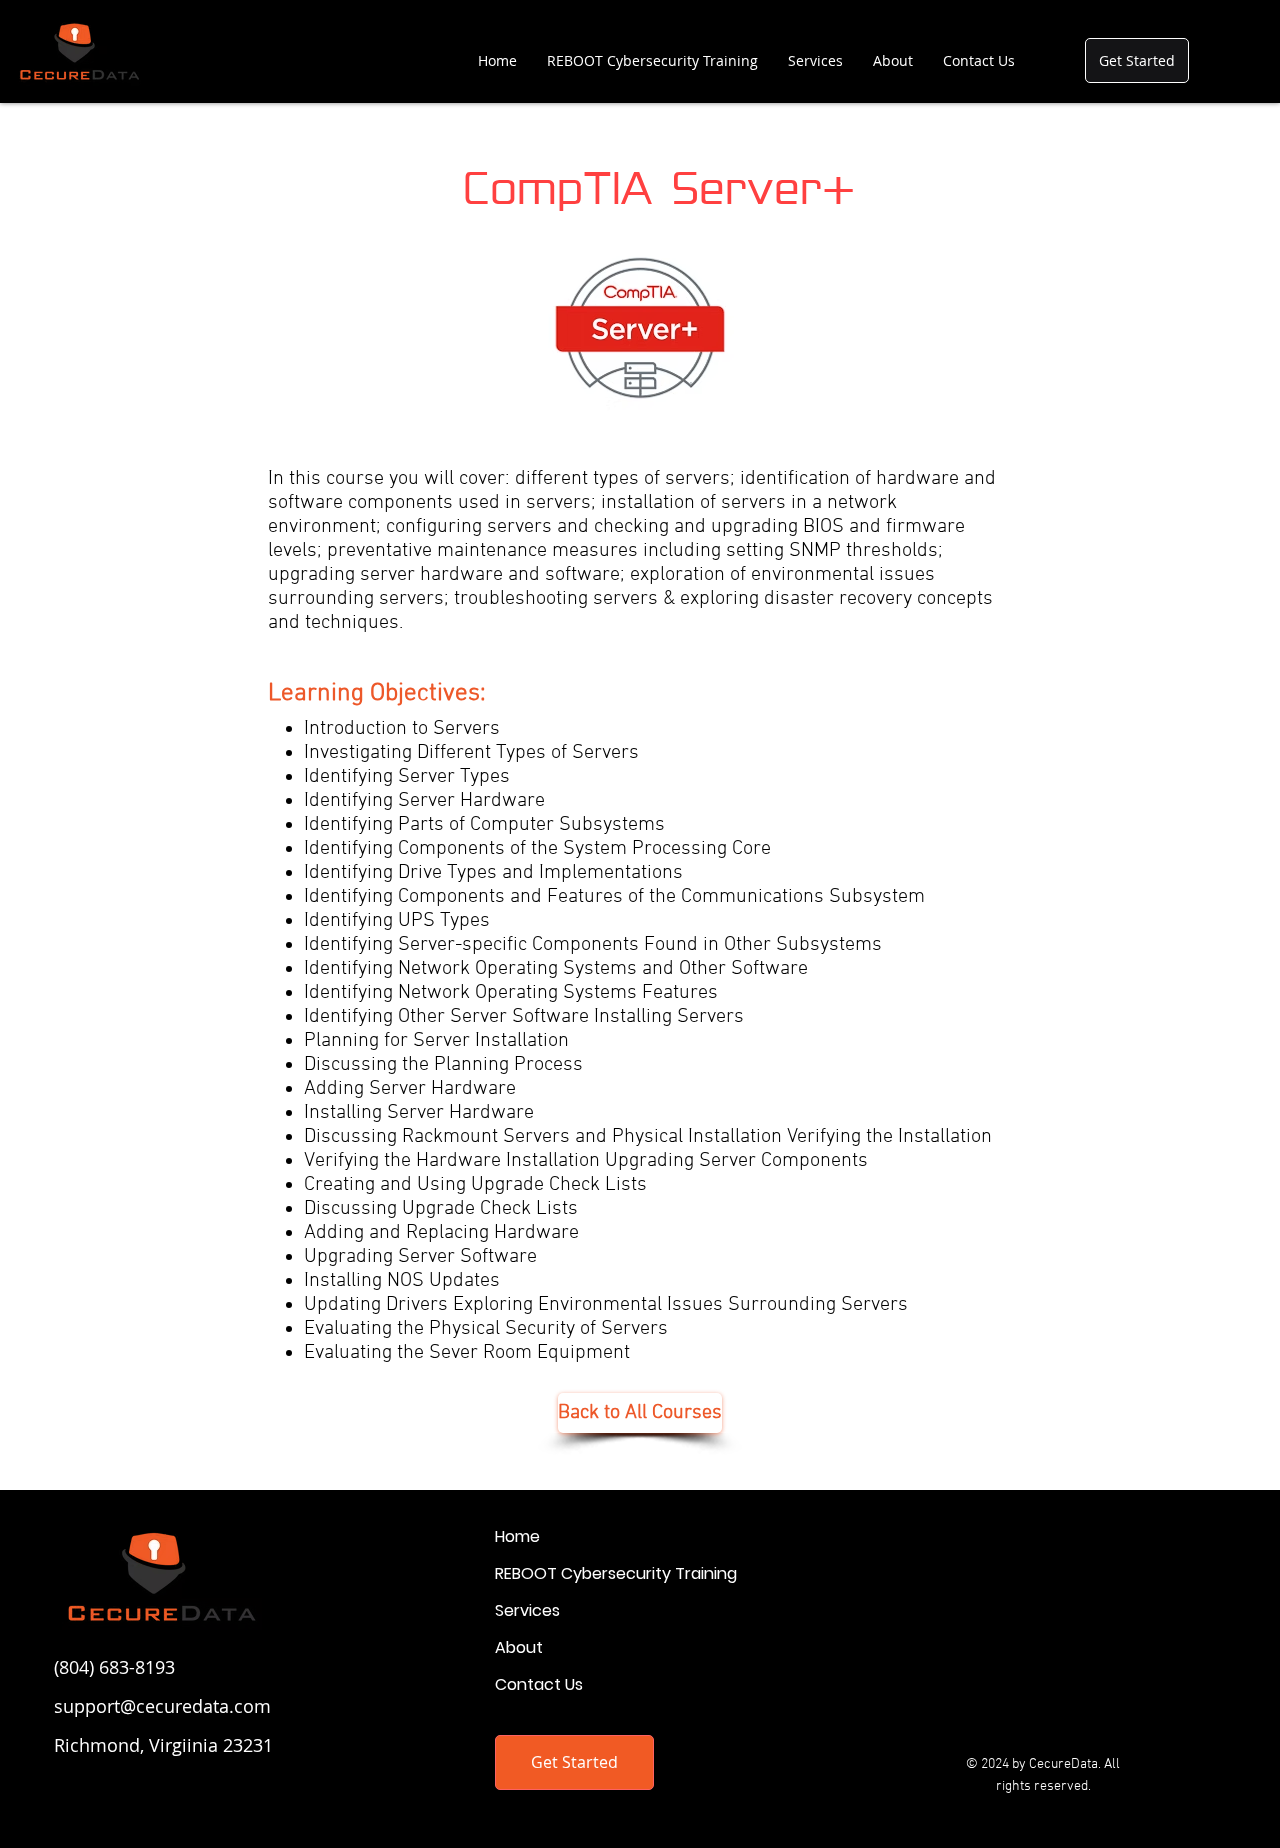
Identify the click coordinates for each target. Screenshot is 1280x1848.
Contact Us (539, 1684)
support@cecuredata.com (162, 1706)
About (519, 1647)
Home (517, 1536)
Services (527, 1610)
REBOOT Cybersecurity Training (616, 1573)
